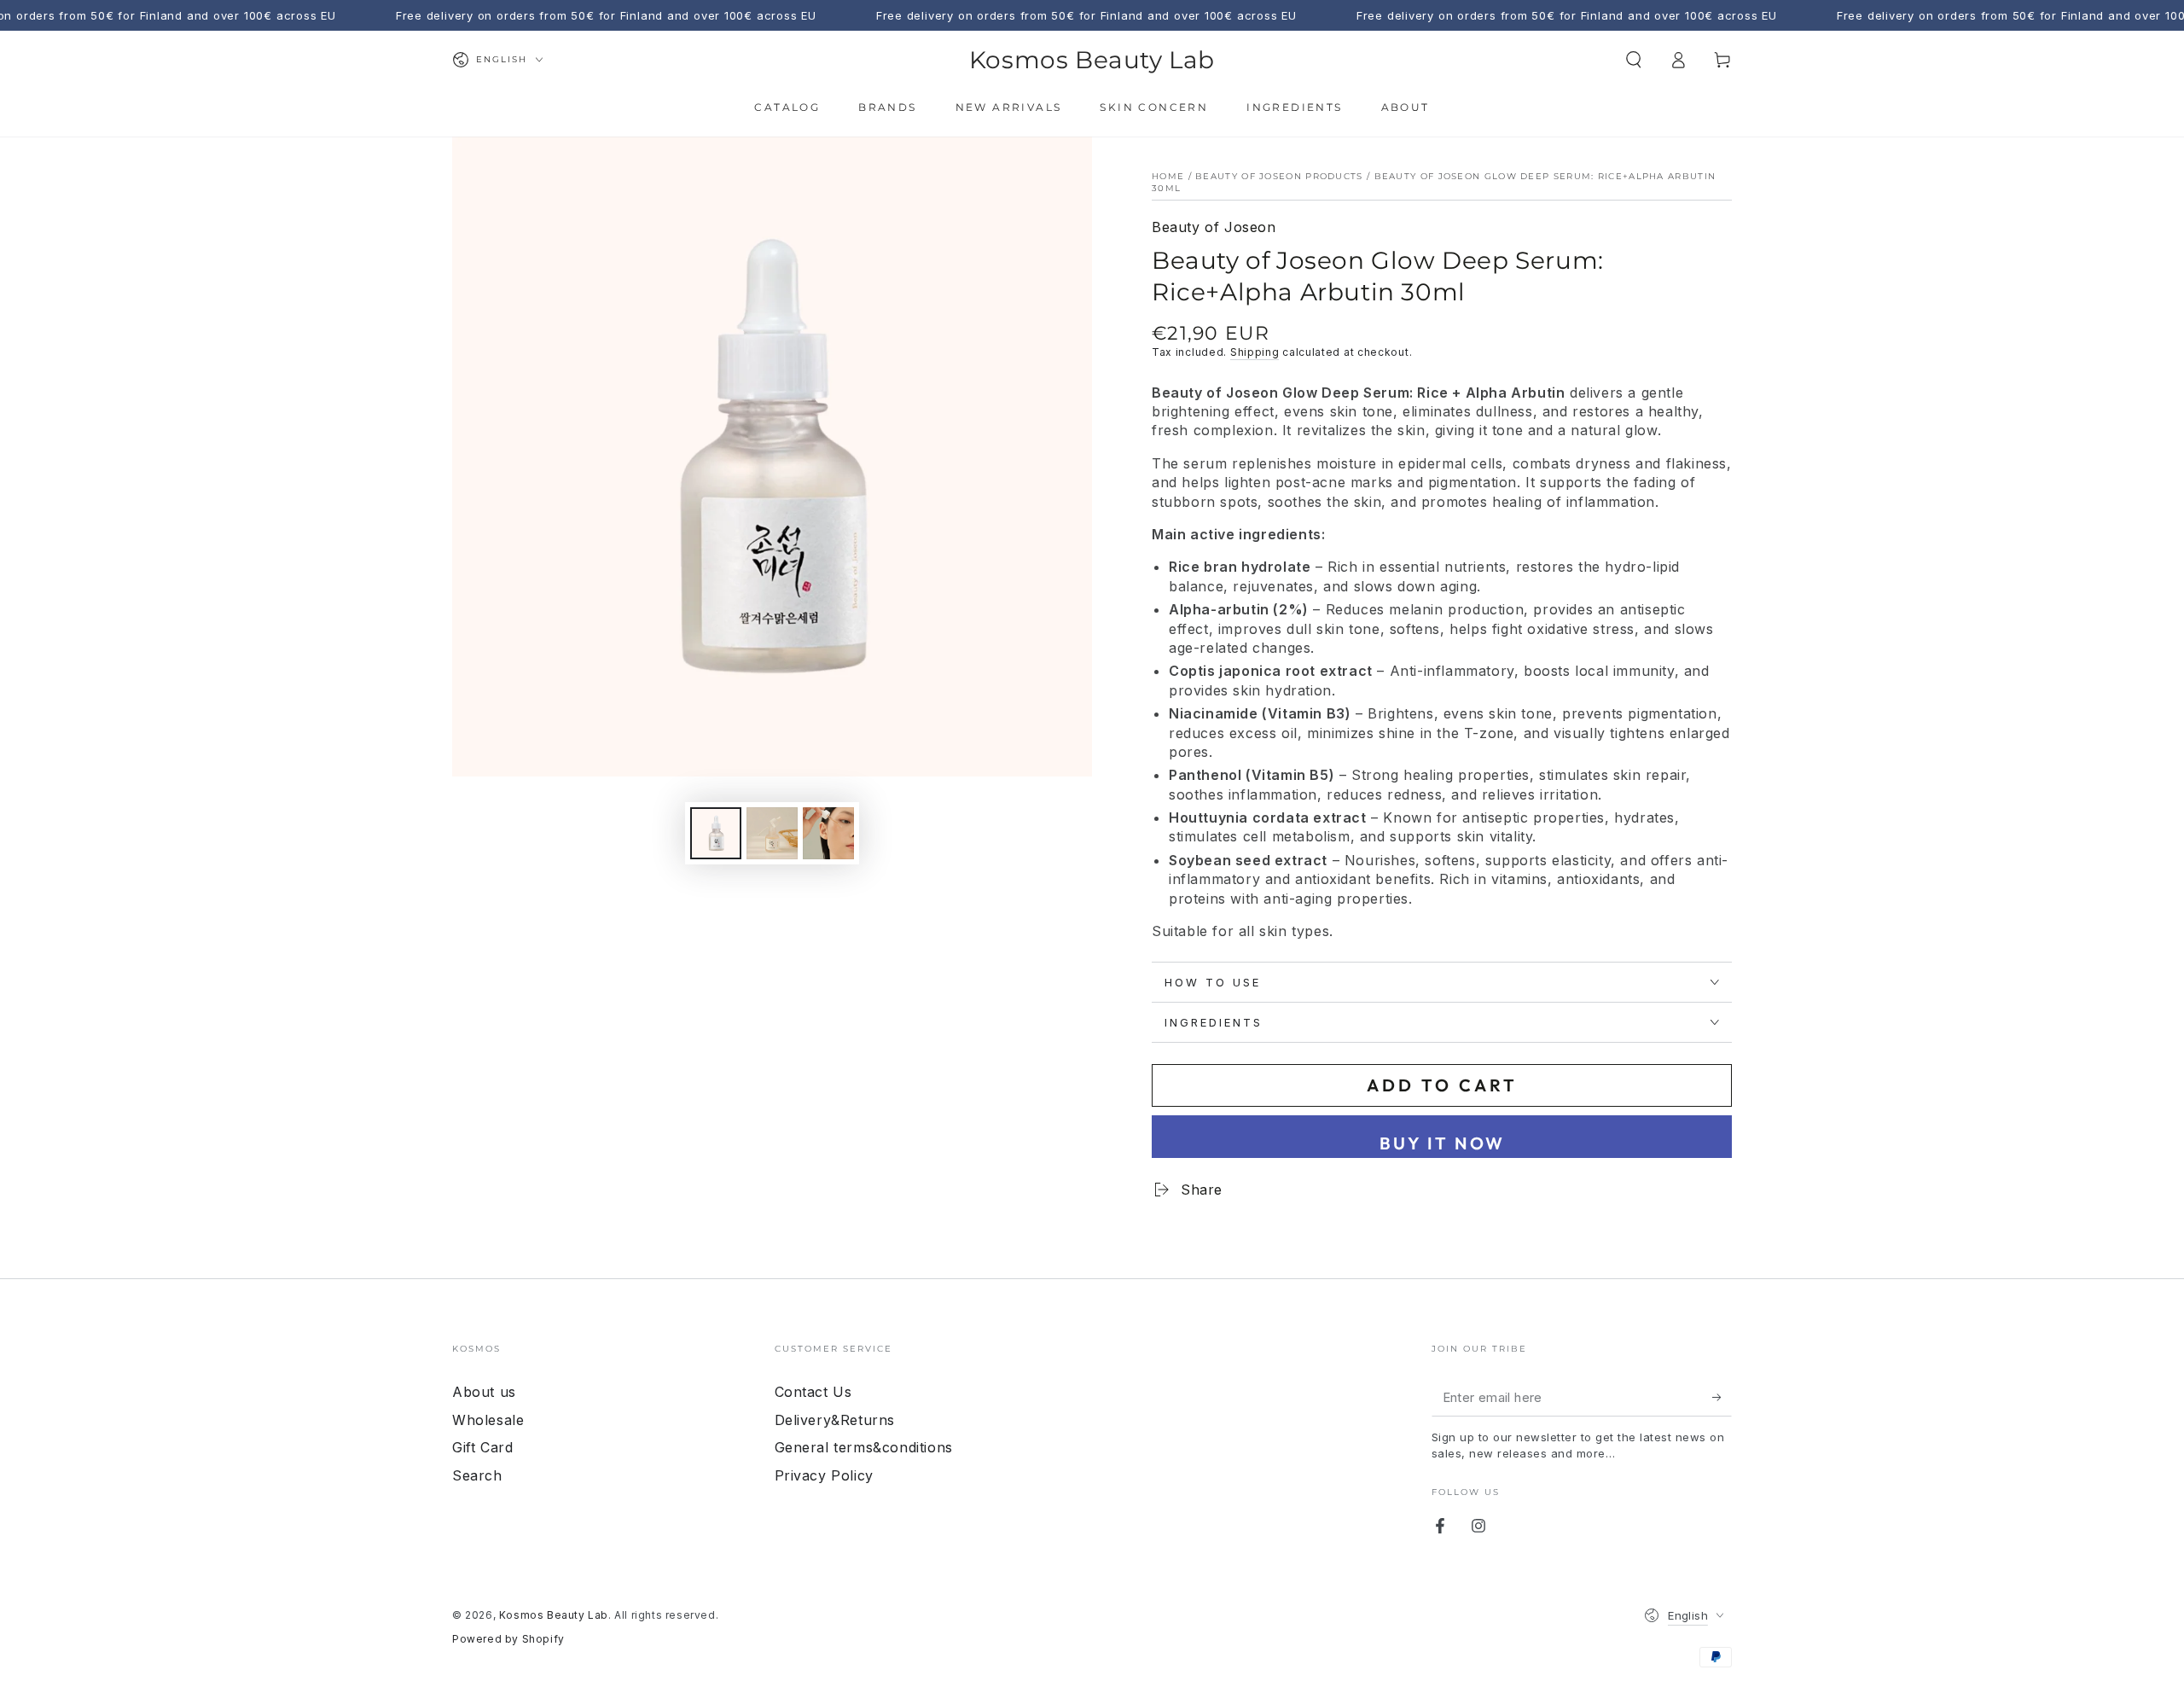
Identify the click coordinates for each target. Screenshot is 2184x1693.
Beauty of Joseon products (1279, 176)
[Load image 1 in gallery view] (716, 833)
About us (484, 1392)
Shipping (1255, 352)
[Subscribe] (1722, 1397)
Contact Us (813, 1392)
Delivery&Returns (835, 1420)
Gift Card (482, 1447)
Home (1168, 176)
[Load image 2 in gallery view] (772, 833)
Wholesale (488, 1420)
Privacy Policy (824, 1475)
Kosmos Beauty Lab (554, 1615)
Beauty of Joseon (1214, 227)
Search (477, 1475)
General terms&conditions (864, 1447)
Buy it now (1442, 1143)
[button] (1634, 60)
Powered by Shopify (508, 1639)
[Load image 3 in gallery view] (828, 833)
